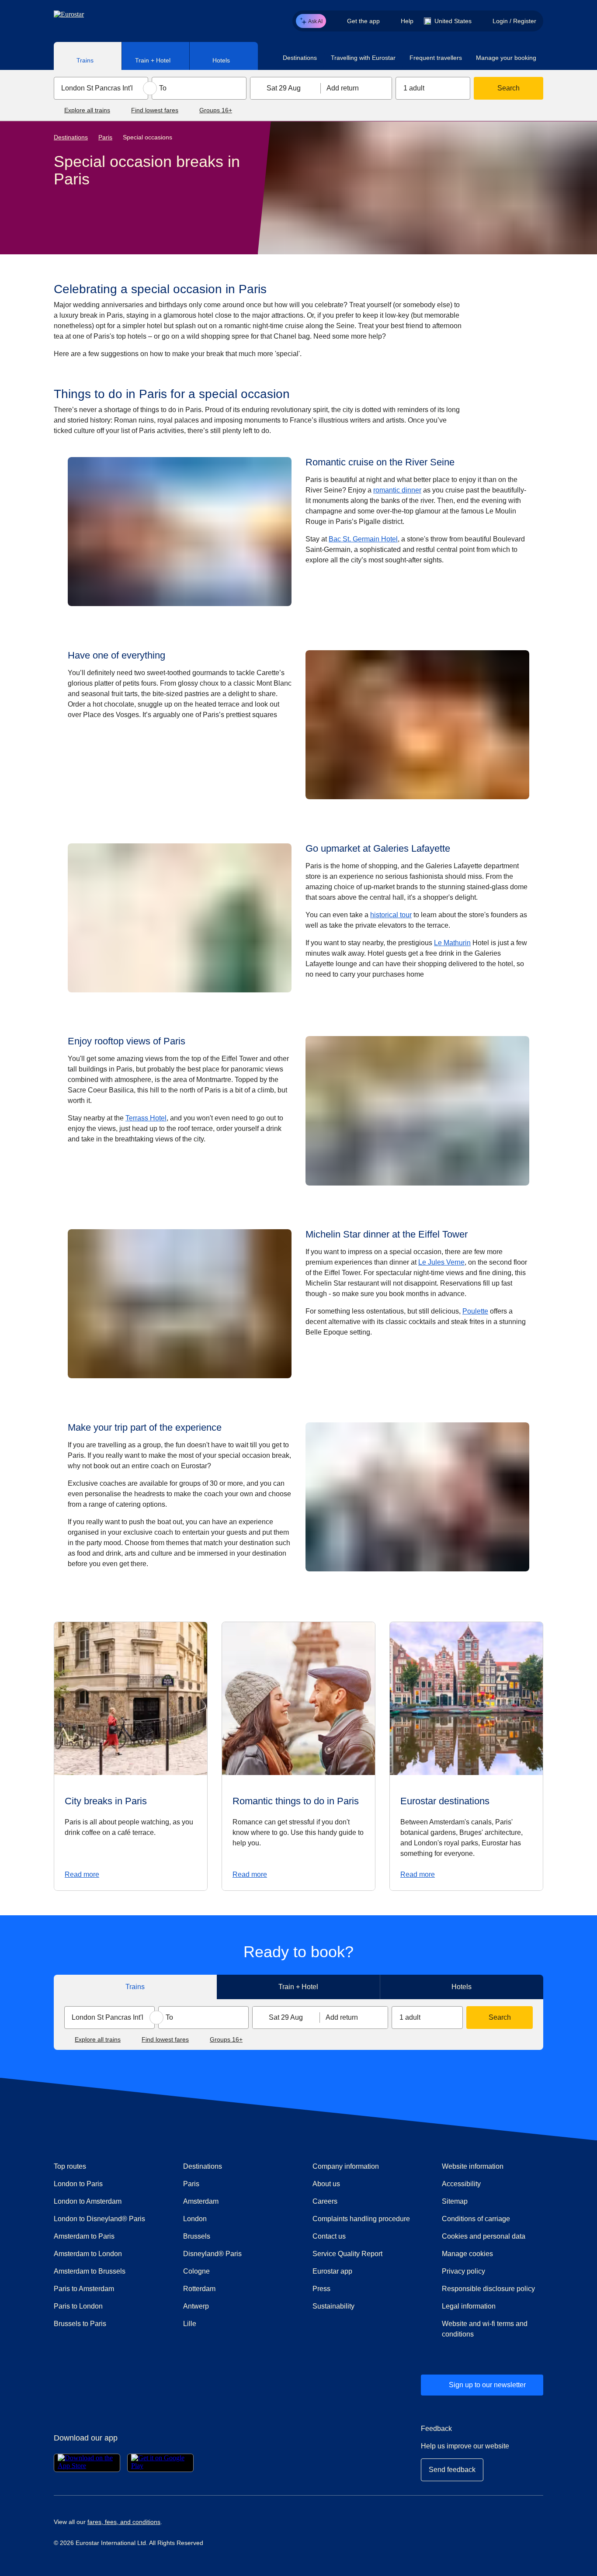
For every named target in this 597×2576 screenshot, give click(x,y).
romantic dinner (397, 490)
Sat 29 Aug (284, 88)
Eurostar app (332, 2271)
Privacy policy (463, 2271)
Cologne (196, 2271)
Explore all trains (87, 110)
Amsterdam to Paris (84, 2236)
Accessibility (461, 2184)
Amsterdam (201, 2201)
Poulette (475, 1311)
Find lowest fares (155, 110)
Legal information (469, 2306)
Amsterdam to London (88, 2254)
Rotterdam (199, 2289)
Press (353, 2288)
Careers (325, 2201)
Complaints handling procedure (363, 2219)
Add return (343, 88)
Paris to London (78, 2306)
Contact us (329, 2236)
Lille (190, 2324)
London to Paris (78, 2184)
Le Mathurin (452, 943)
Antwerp (196, 2306)
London (195, 2219)
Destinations (71, 137)
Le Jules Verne (441, 1262)
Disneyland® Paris (212, 2254)
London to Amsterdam (88, 2201)
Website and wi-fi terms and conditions (485, 2329)
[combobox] (101, 88)
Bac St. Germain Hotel (363, 539)
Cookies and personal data (484, 2236)
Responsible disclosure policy (488, 2289)
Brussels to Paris (80, 2324)
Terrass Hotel (146, 1118)
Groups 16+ (216, 110)
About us (326, 2184)
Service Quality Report (347, 2254)
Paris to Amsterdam (84, 2289)
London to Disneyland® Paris (99, 2219)
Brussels (197, 2236)
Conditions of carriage (476, 2219)
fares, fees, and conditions (124, 2522)
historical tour (391, 915)
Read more (82, 1874)
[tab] (88, 56)
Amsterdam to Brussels (90, 2271)
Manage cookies (467, 2254)
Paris (105, 137)
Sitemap (455, 2201)
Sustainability (333, 2306)
